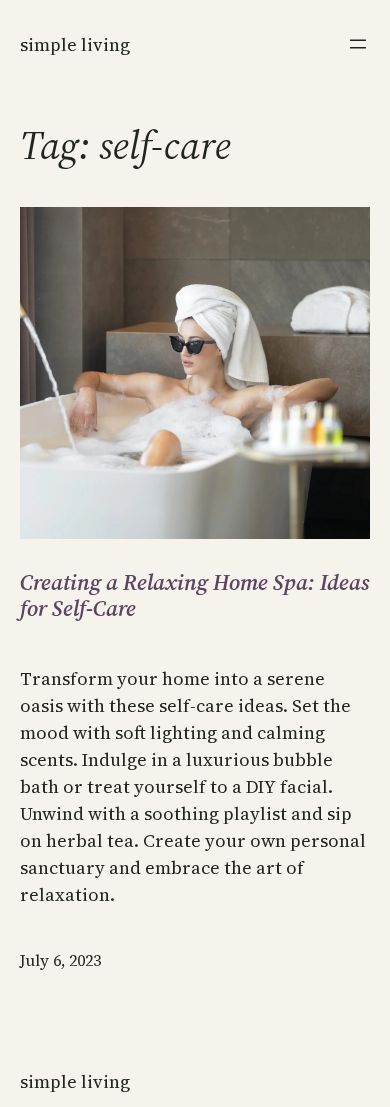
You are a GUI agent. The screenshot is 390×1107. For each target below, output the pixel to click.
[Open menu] (358, 44)
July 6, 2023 (60, 960)
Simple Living (75, 44)
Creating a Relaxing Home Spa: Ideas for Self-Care (195, 595)
